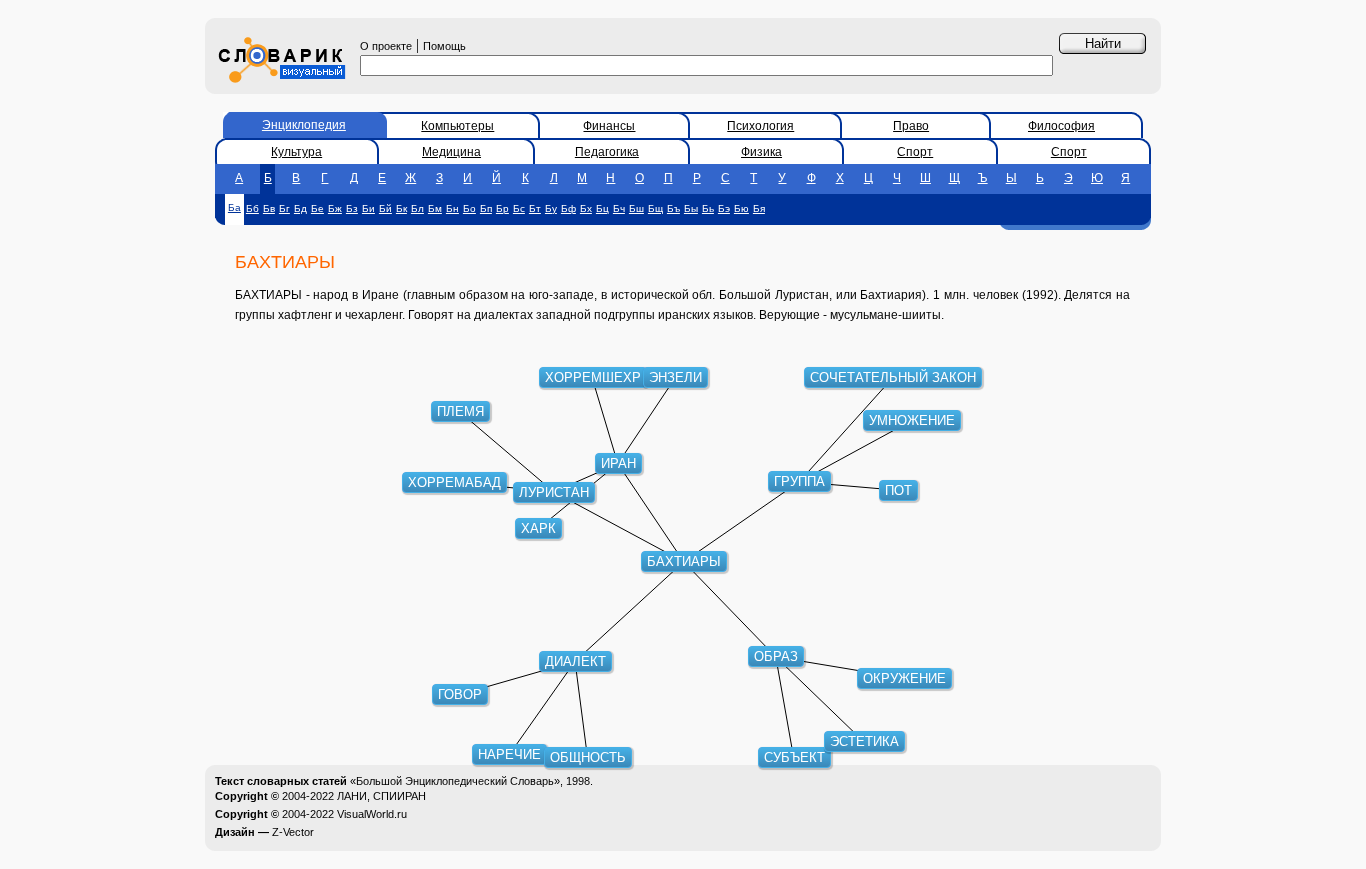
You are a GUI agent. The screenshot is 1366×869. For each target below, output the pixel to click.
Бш (636, 208)
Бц (602, 208)
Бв (269, 208)
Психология (760, 126)
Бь (708, 208)
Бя (759, 208)
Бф (568, 208)
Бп (486, 208)
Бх (586, 208)
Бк (401, 208)
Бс (519, 208)
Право (911, 126)
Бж (335, 208)
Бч (619, 208)
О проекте (386, 46)
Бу (551, 208)
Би (368, 208)
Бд (300, 208)
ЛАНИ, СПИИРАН (381, 796)
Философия (1061, 126)
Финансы (609, 126)
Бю (741, 208)
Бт (535, 208)
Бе (317, 208)
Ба (234, 207)
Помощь (444, 46)
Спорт (915, 152)
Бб (252, 208)
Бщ (655, 208)
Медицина (451, 152)
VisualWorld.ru (372, 814)
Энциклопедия (304, 125)
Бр (502, 208)
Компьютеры (457, 126)
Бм (435, 208)
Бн (452, 208)
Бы (691, 208)
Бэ (724, 208)
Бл (417, 208)
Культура (296, 152)
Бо (469, 208)
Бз (352, 208)
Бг (284, 208)
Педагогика (607, 152)
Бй (385, 208)
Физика (761, 152)
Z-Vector (293, 832)
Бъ (673, 208)
